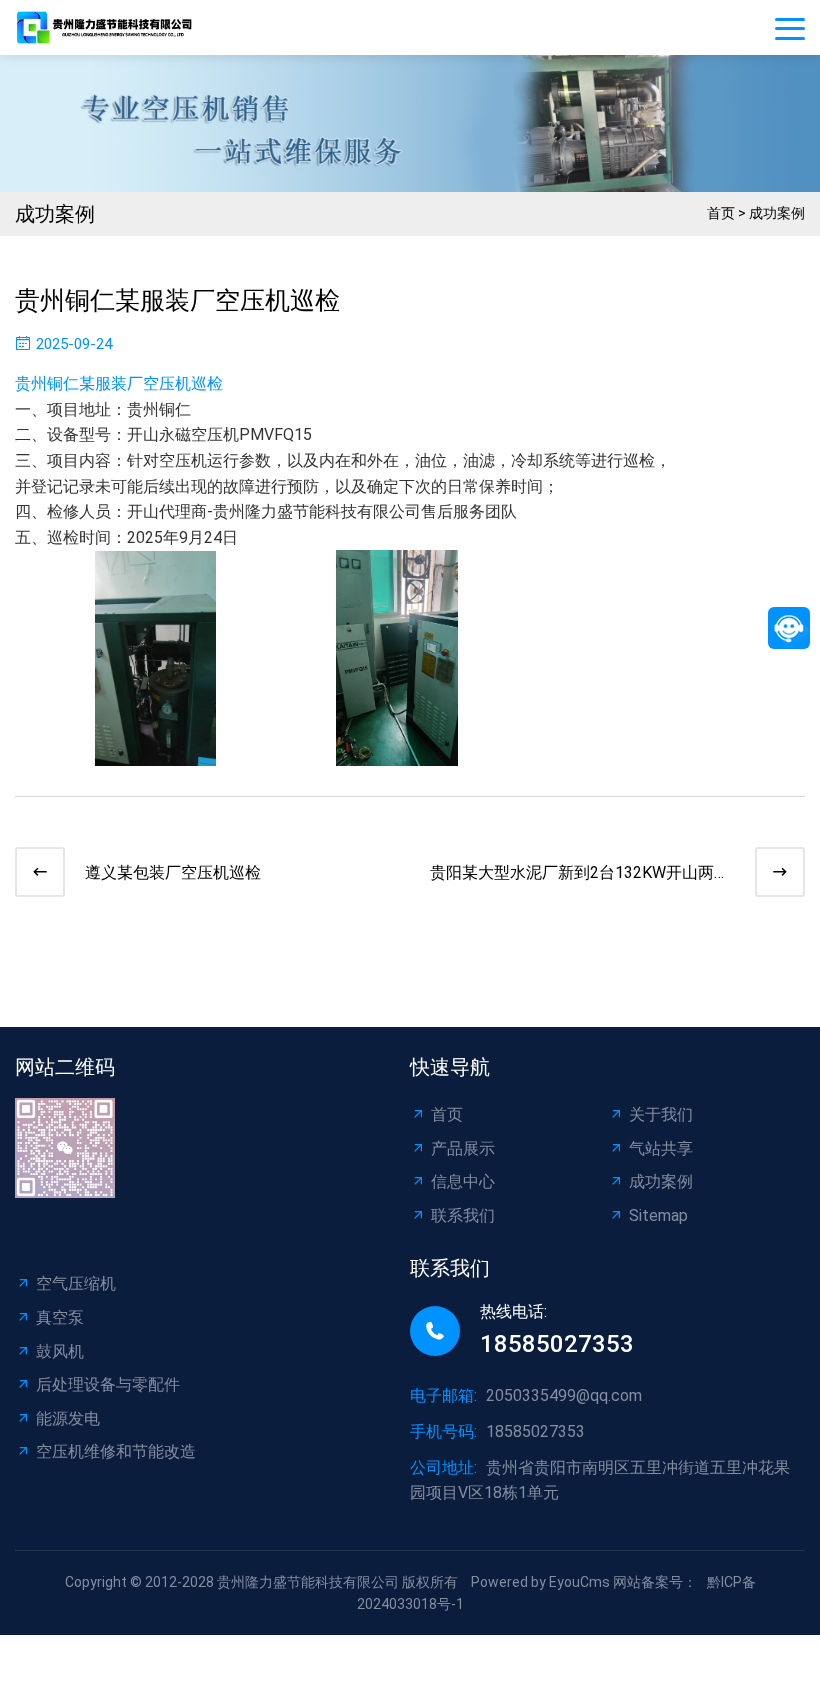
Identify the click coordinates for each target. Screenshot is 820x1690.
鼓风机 (60, 1351)
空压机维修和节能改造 (116, 1451)
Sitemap (658, 1215)
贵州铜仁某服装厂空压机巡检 (119, 383)
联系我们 (463, 1215)
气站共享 (661, 1148)
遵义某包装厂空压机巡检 (173, 872)
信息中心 (463, 1181)
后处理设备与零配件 (108, 1384)
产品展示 (463, 1148)
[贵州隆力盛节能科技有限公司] (110, 27)
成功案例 (777, 213)
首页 (721, 213)
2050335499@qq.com (564, 1395)
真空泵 (60, 1317)
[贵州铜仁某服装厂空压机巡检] (155, 753)
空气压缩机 (76, 1283)
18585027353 (557, 1344)
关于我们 (661, 1114)
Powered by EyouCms (539, 1582)
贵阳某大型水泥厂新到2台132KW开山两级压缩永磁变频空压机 (580, 874)
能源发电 (68, 1418)
